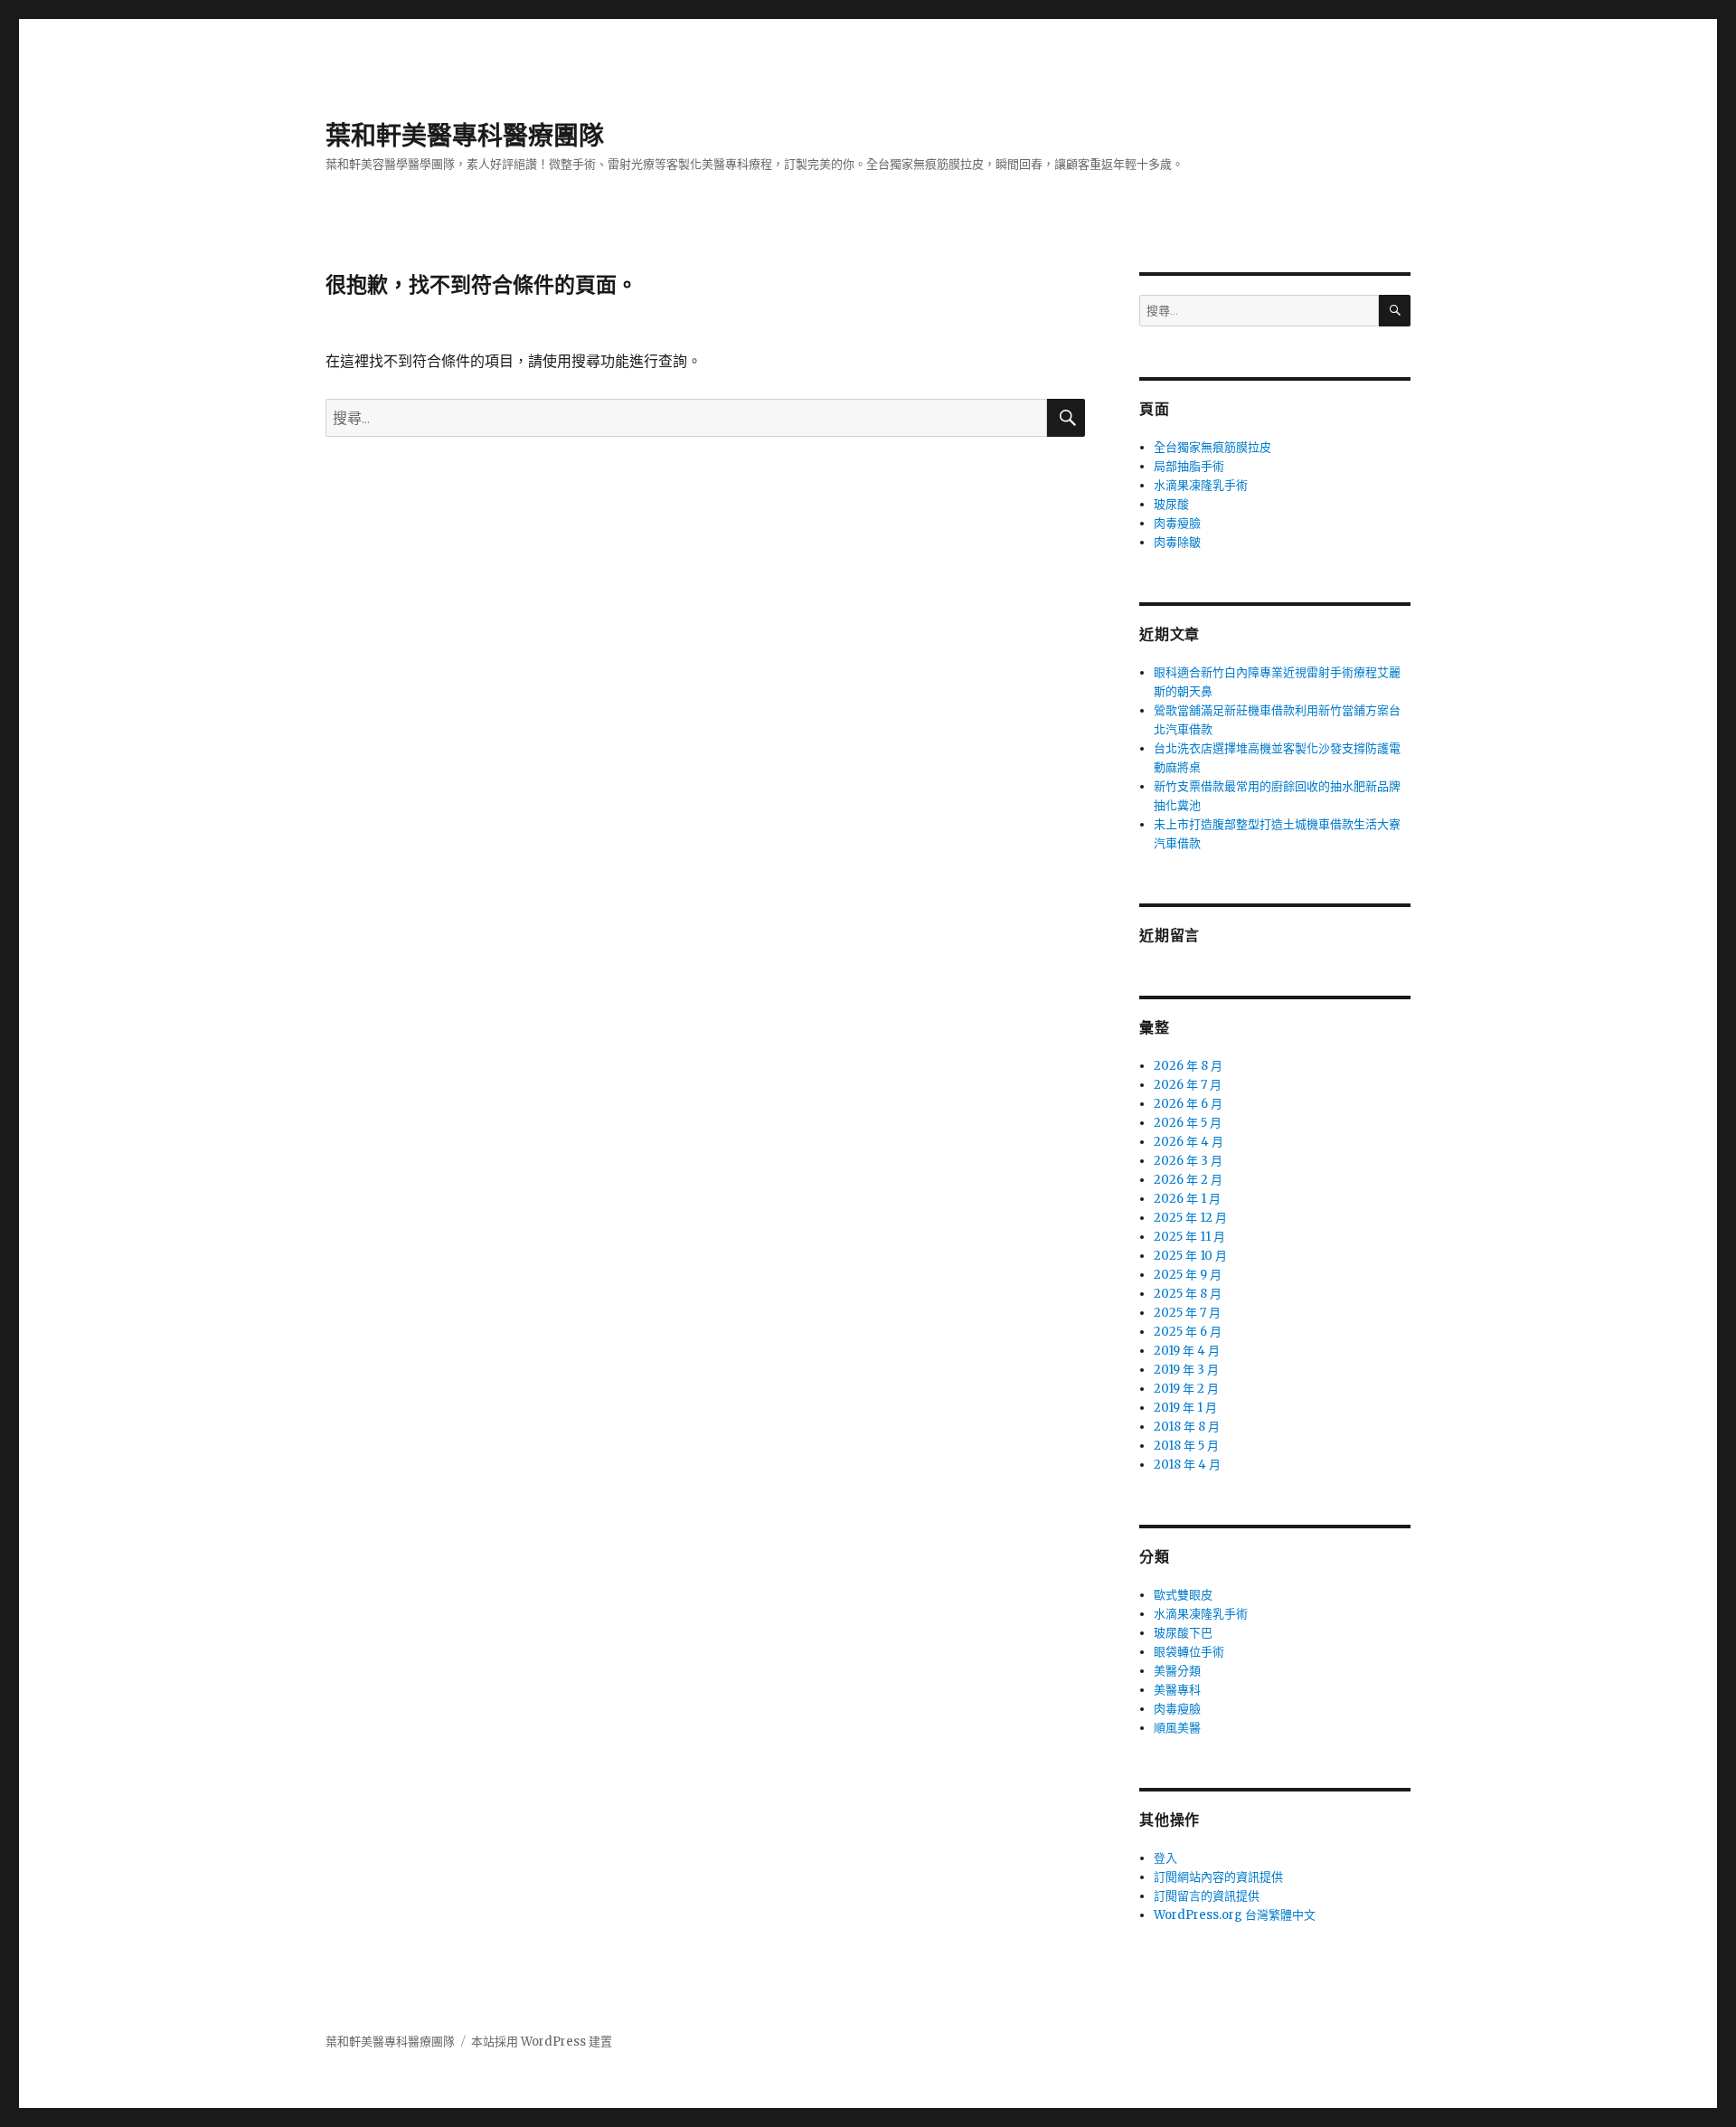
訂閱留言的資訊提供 (1207, 1896)
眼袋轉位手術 (1189, 1652)
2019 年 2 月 (1186, 1389)
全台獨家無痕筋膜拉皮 (1212, 447)
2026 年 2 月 (1188, 1180)
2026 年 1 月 (1187, 1199)
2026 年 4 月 (1189, 1142)
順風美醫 (1177, 1728)
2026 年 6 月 (1188, 1104)
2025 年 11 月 (1189, 1237)
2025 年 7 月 (1187, 1313)
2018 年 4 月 (1187, 1465)
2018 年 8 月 (1187, 1427)
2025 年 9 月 (1188, 1275)
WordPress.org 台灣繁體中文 (1235, 1915)
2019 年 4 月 (1187, 1351)
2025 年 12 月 (1190, 1218)
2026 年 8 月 (1188, 1066)
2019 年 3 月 (1186, 1370)
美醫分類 (1177, 1671)
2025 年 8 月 (1188, 1294)
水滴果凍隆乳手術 (1201, 485)
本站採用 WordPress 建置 (542, 2042)
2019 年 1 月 (1185, 1408)
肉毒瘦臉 (1177, 523)
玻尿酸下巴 (1183, 1633)
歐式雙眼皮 (1183, 1595)
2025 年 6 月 (1188, 1332)
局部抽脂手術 (1189, 466)
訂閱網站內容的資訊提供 (1218, 1877)
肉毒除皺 (1177, 542)
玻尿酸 (1171, 504)
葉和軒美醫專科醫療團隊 (465, 136)
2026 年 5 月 (1188, 1123)
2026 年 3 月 (1188, 1161)
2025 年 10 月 (1190, 1256)
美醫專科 (1177, 1690)
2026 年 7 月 (1188, 1085)
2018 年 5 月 (1186, 1446)
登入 (1165, 1858)
